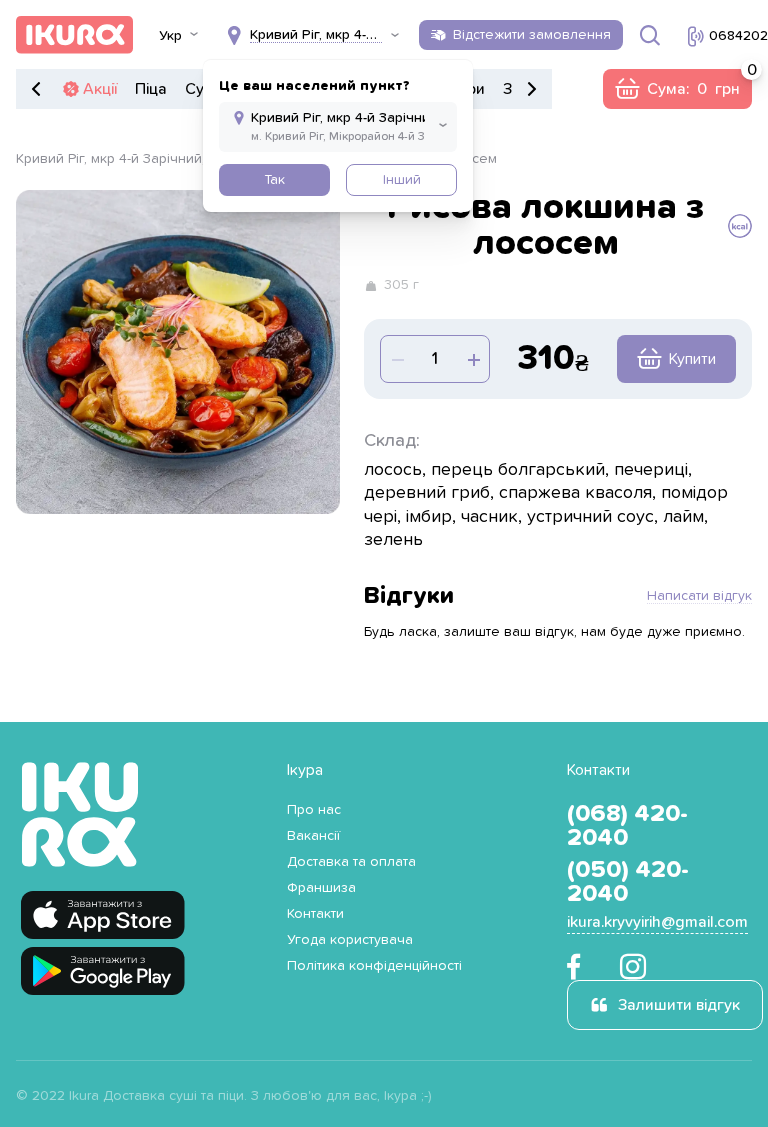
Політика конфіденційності (374, 966)
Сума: (677, 89)
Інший (402, 180)
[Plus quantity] (397, 359)
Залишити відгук (679, 1005)
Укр (170, 36)
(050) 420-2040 (628, 882)
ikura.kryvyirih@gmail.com (657, 922)
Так (274, 180)
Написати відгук (699, 596)
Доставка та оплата (351, 862)
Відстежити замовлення (532, 35)
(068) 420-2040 (627, 826)
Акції (100, 89)
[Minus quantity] (473, 359)
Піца (151, 89)
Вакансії (313, 836)
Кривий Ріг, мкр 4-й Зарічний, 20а (125, 159)
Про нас (314, 810)
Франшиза (321, 888)
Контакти (315, 914)
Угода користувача (350, 940)
